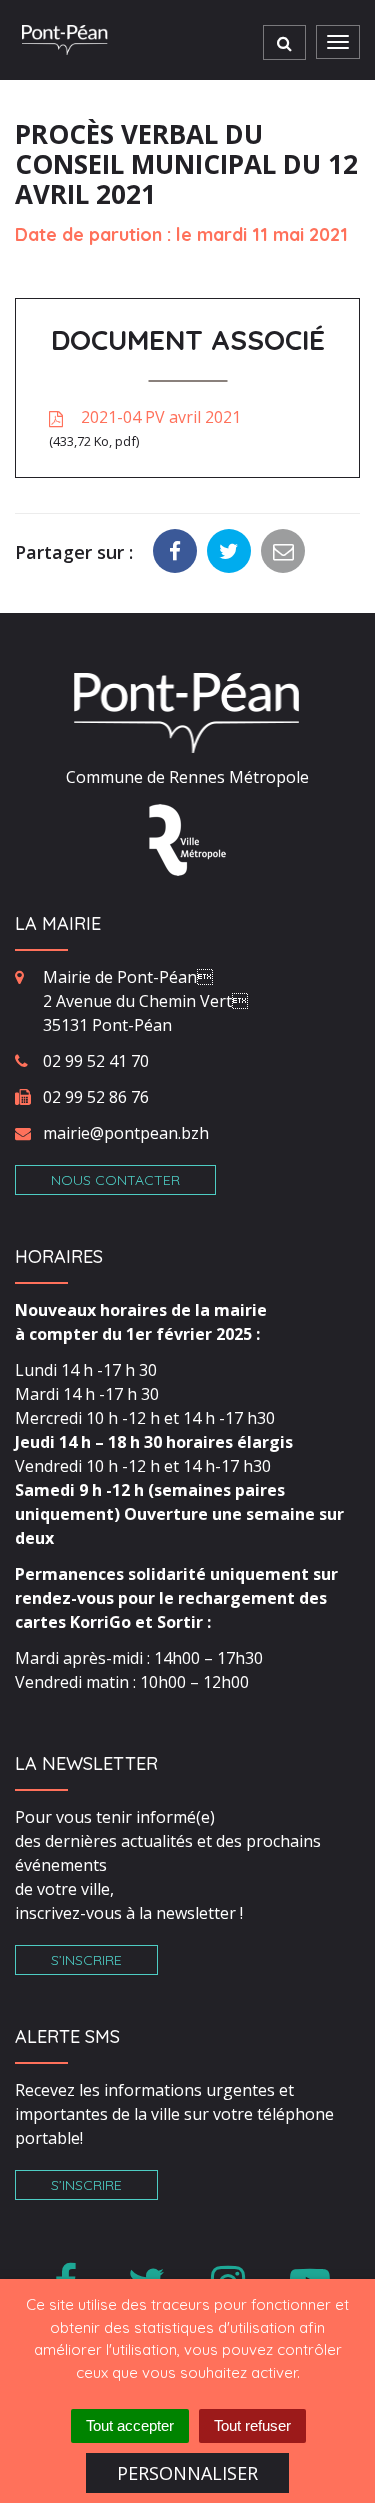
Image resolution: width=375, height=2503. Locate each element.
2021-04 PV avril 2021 (147, 428)
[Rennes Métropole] (187, 839)
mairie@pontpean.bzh (126, 1133)
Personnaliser (187, 2473)
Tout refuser (252, 2425)
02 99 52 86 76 (96, 1097)
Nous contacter (115, 1180)
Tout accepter (130, 2425)
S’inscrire (86, 1960)
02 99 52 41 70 (96, 1061)
